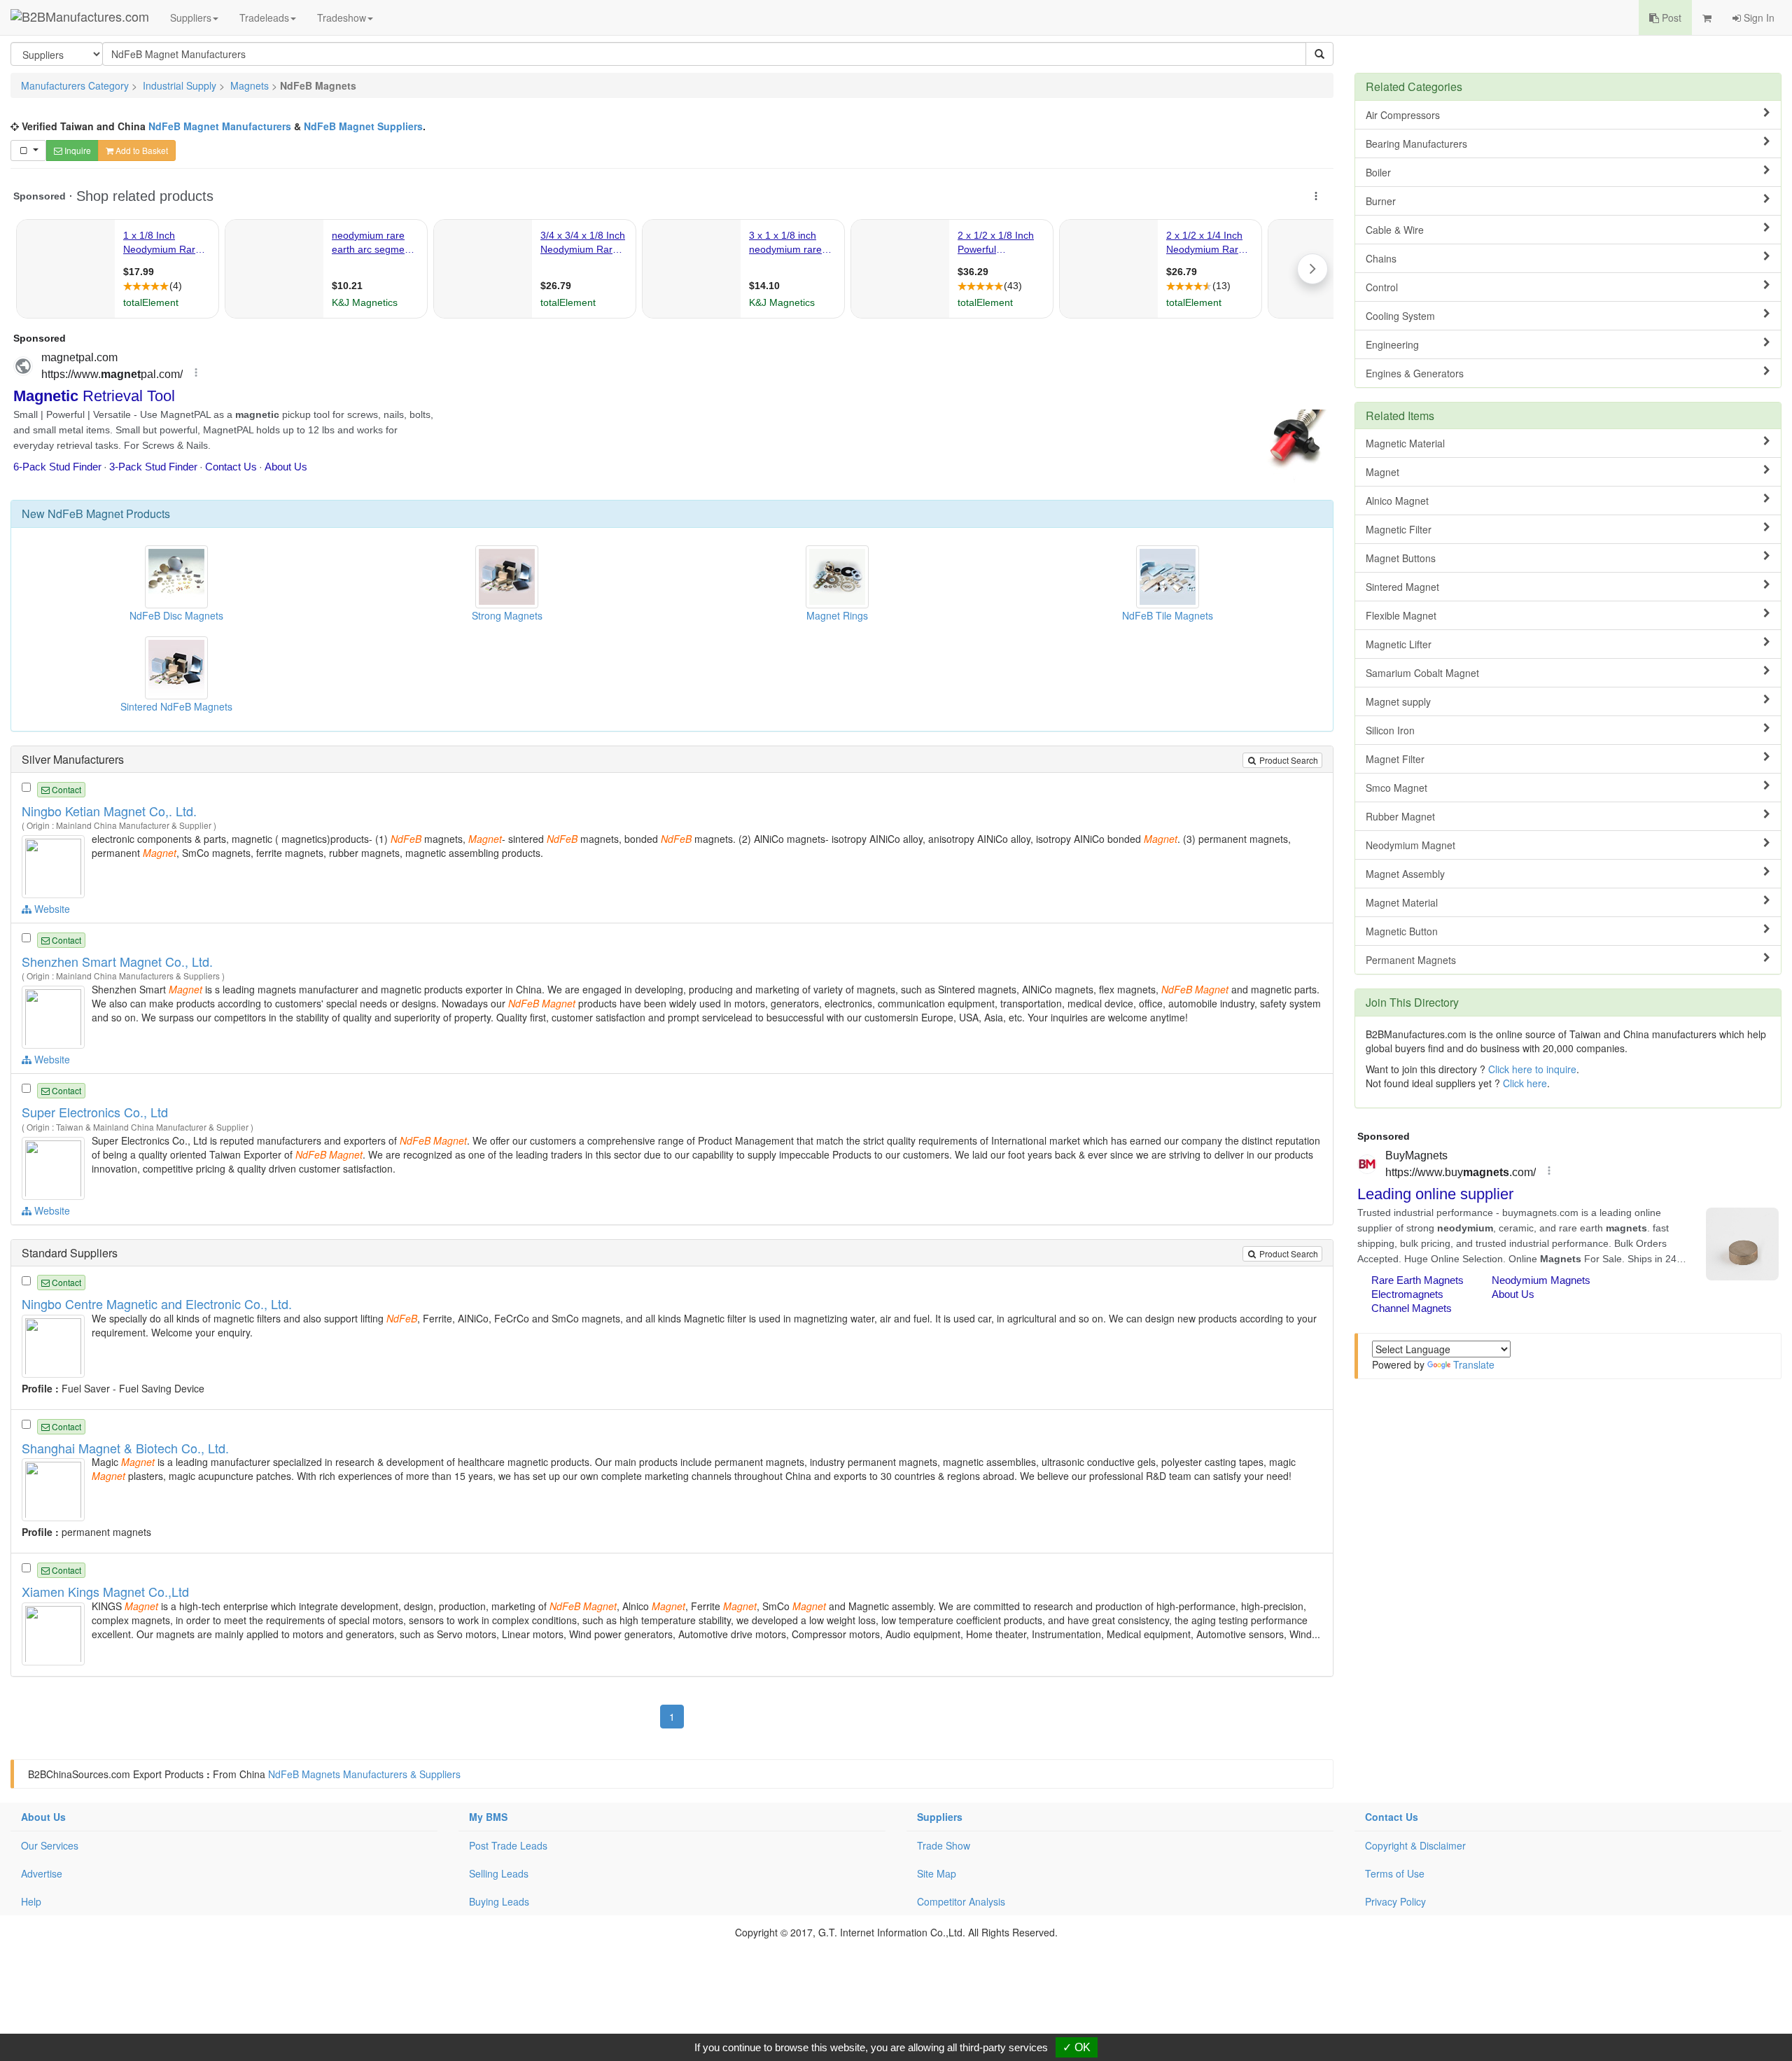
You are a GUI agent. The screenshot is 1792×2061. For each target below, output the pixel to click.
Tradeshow (342, 18)
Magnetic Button (1402, 931)
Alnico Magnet (1397, 501)
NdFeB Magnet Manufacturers (220, 126)
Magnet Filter (1395, 759)
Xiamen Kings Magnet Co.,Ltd (105, 1591)
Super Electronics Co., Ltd (95, 1112)
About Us (43, 1817)
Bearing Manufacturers (1416, 144)
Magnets (250, 85)
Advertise (42, 1873)
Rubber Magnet (1400, 816)
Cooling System (1400, 316)
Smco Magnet (1396, 788)
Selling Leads (499, 1873)
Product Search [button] (1288, 760)
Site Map (937, 1873)
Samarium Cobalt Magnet (1422, 673)
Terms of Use (1395, 1873)
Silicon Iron (1390, 730)
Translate (1474, 1364)
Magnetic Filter (1399, 529)
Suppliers (191, 18)
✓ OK (1077, 2047)
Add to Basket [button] (141, 150)
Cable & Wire (1395, 230)
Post (1670, 18)
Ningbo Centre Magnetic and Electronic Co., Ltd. (157, 1304)
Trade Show (944, 1845)
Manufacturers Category (75, 85)
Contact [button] (65, 789)
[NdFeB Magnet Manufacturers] (55, 865)
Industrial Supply (180, 85)
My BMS (488, 1817)
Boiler (1378, 172)
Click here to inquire (1532, 1069)
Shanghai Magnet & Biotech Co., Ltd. (125, 1448)
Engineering (1392, 344)
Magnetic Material (1405, 443)
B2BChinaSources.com (79, 1774)
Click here (1525, 1083)
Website (51, 909)
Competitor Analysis (961, 1901)
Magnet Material (1402, 902)
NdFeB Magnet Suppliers (363, 126)
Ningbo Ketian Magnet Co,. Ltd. (109, 811)
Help (31, 1901)
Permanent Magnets (1411, 960)
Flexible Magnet (1401, 615)
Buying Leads (499, 1901)
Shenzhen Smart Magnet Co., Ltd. (117, 961)
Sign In (1758, 18)
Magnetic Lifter (1399, 644)
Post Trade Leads (508, 1845)
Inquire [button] (77, 150)
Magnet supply (1398, 701)
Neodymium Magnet (1410, 845)
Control (1382, 287)
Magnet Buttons (1401, 558)
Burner (1381, 201)
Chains (1381, 258)
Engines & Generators (1415, 373)
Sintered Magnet (1402, 587)
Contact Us (1392, 1817)
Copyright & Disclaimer (1415, 1845)
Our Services (50, 1845)
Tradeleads (264, 18)
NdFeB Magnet (85, 513)
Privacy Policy (1395, 1901)
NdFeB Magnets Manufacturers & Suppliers (364, 1774)
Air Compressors (1403, 115)
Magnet (1382, 472)
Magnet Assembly (1405, 874)
